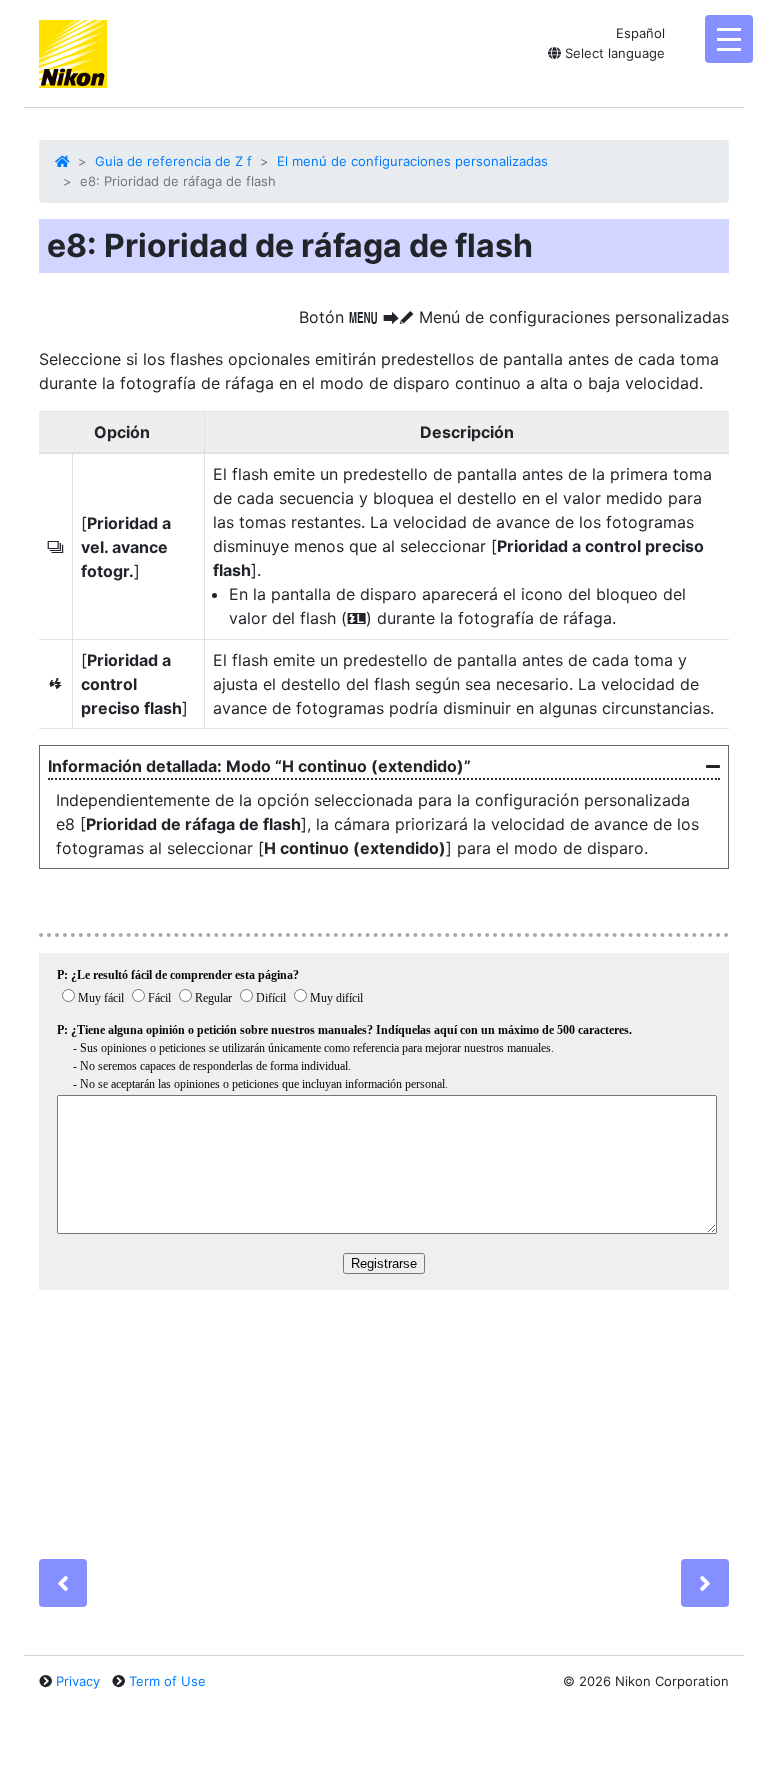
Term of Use (167, 1681)
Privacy (78, 1681)
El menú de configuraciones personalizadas (412, 161)
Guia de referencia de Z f (173, 161)
